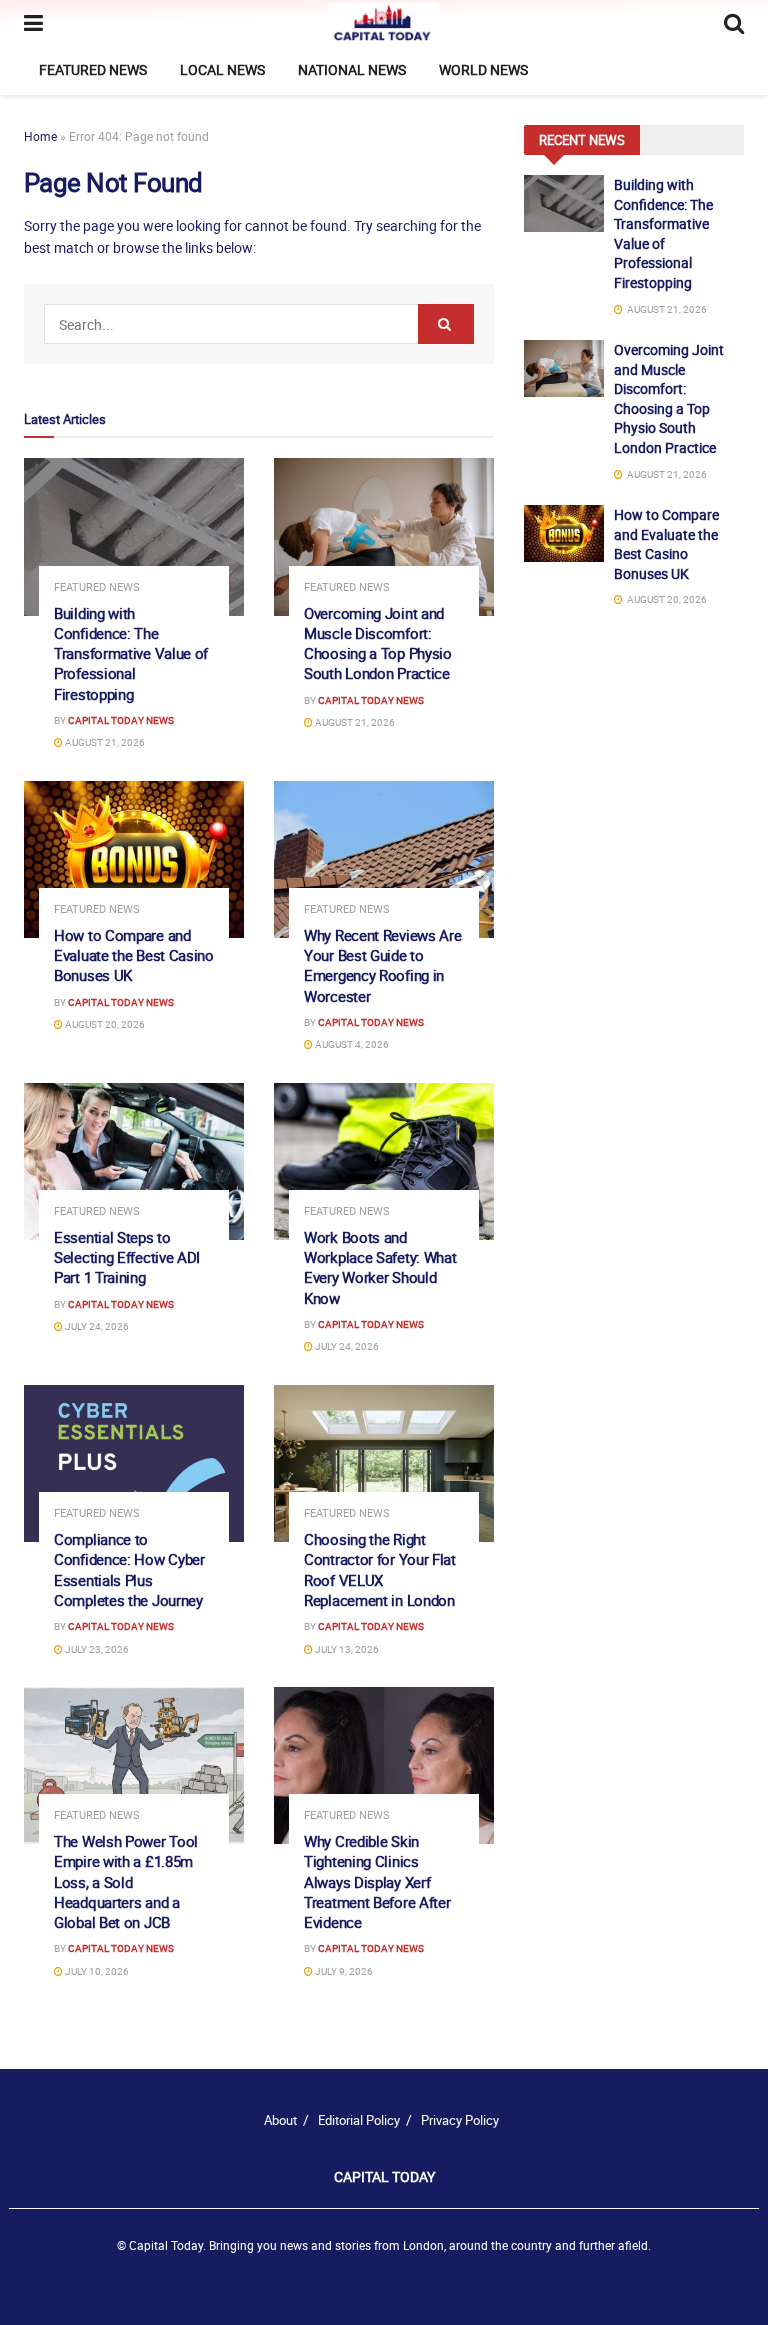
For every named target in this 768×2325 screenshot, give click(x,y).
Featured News (93, 69)
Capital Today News (121, 720)
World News (483, 69)
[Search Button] (446, 324)
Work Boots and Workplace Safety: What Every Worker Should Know (380, 1267)
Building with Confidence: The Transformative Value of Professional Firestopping (131, 653)
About (280, 2120)
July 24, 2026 (96, 1326)
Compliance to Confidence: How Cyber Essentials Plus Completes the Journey (129, 1569)
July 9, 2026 (343, 1971)
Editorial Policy (359, 2120)
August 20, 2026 (104, 1024)
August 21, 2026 (104, 742)
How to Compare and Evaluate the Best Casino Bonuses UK (134, 955)
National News (352, 69)
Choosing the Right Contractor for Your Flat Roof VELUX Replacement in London (380, 1569)
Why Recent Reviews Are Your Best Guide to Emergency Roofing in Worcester (382, 965)
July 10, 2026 (96, 1971)
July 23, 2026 (96, 1649)
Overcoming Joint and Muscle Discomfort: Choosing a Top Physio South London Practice (378, 643)
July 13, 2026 (346, 1649)
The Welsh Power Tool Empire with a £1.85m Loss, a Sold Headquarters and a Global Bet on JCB (126, 1881)
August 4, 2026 (351, 1044)
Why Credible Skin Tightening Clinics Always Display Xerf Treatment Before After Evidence (377, 1881)
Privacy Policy (460, 2120)
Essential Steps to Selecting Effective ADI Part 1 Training (127, 1257)
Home (40, 136)
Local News (222, 69)
